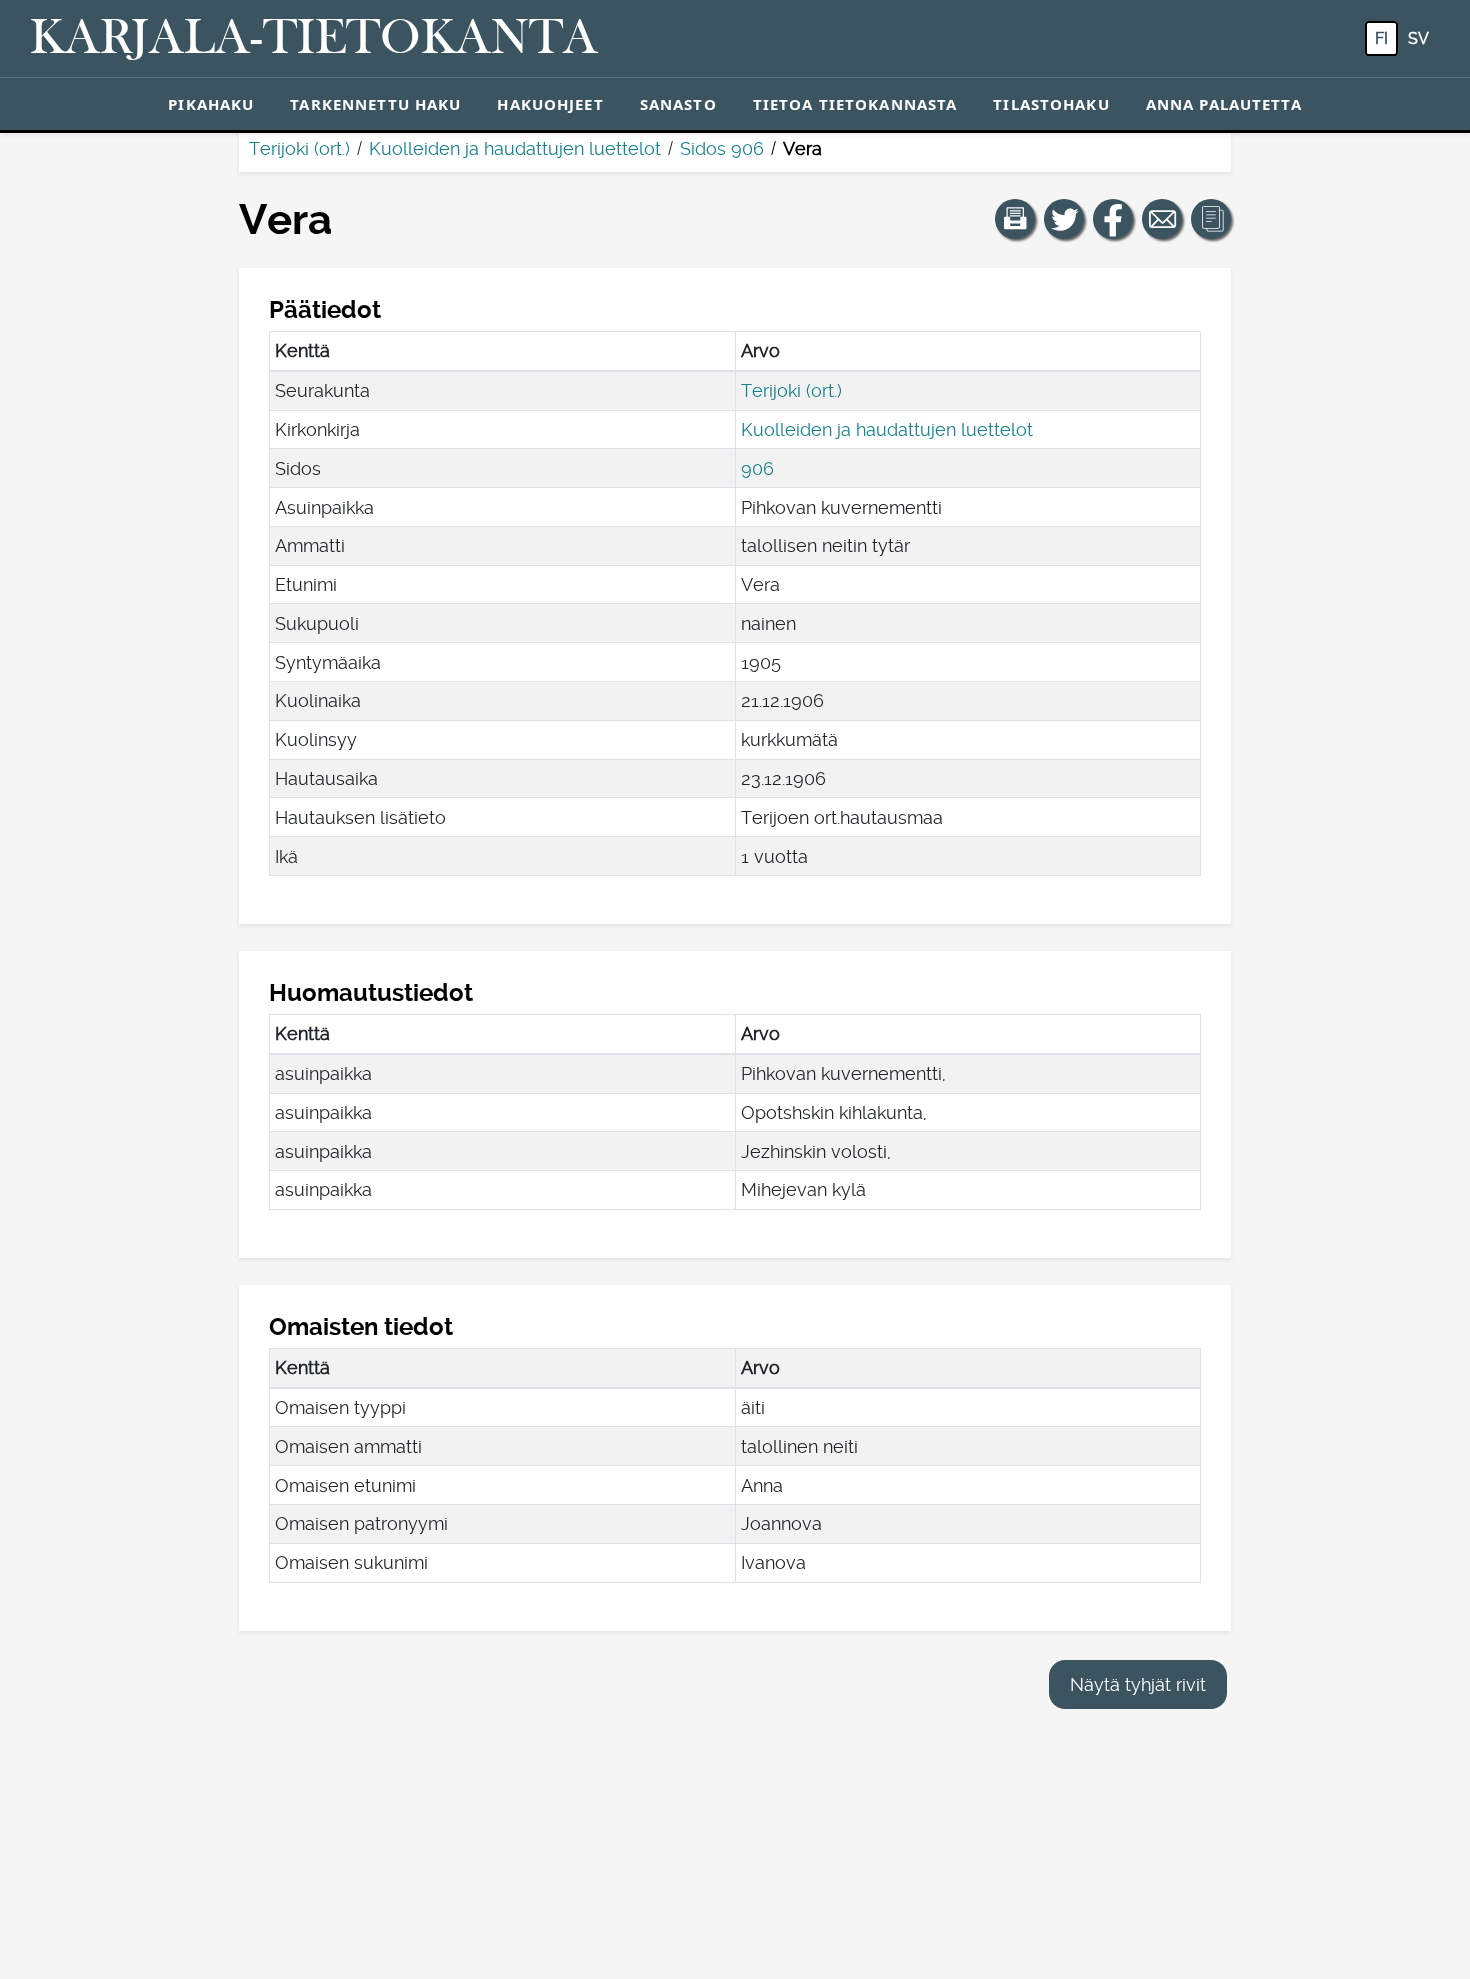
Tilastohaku (1051, 104)
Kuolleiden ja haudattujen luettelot (515, 148)
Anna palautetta (1224, 104)
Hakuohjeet (550, 104)
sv (1418, 38)
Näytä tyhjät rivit (1138, 1684)
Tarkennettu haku (375, 104)
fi (1381, 38)
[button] (1015, 219)
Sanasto (678, 104)
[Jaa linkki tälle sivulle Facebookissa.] (1113, 219)
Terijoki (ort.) (299, 148)
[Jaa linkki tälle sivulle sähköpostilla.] (1162, 219)
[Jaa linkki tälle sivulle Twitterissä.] (1064, 219)
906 (757, 468)
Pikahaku (211, 104)
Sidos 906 (722, 148)
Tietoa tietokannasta (855, 104)
